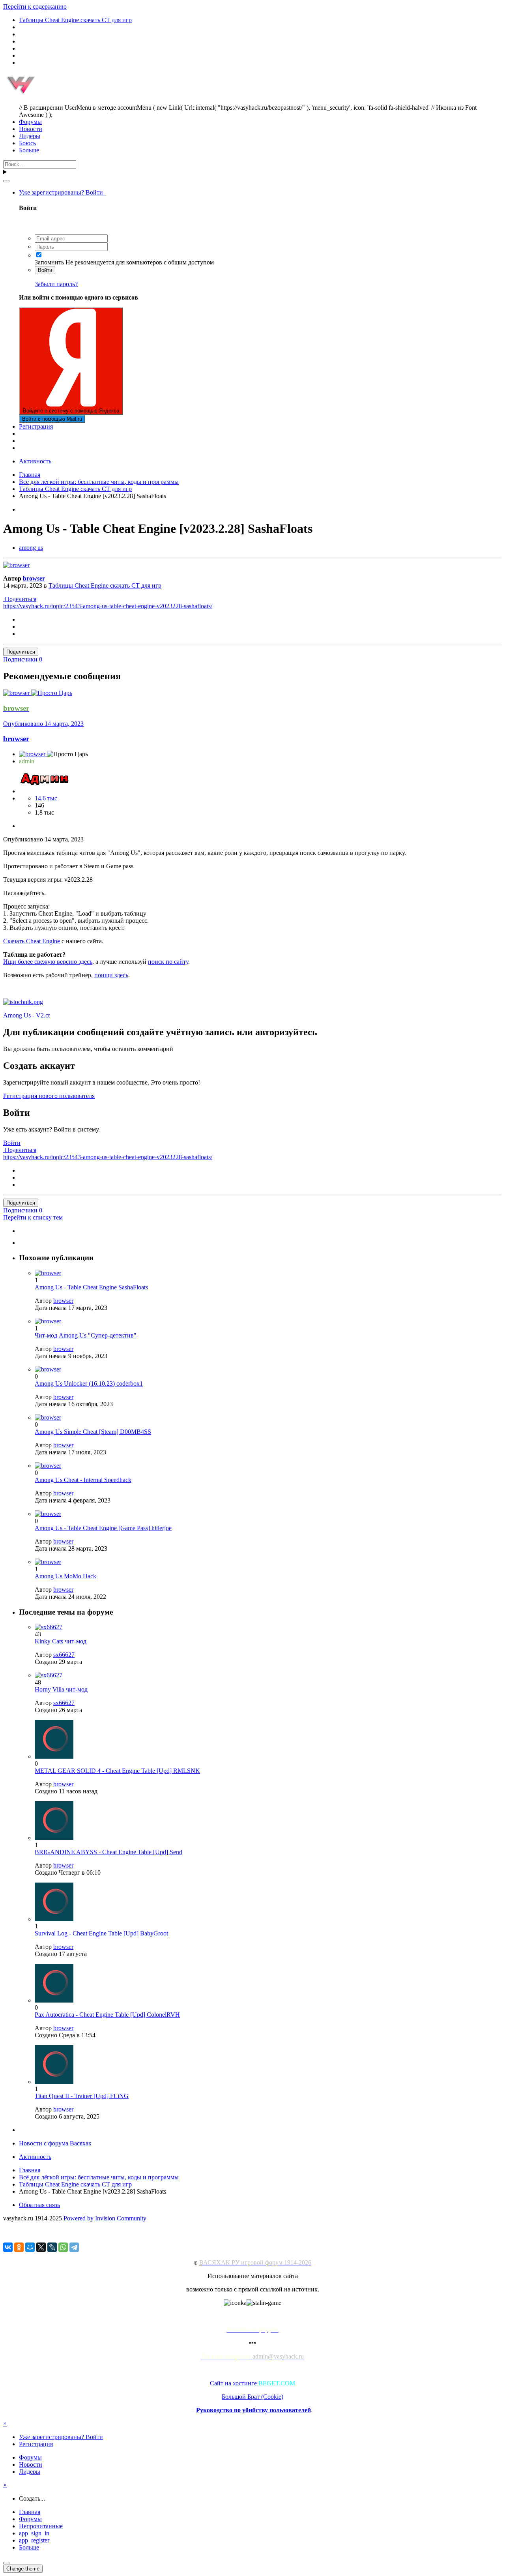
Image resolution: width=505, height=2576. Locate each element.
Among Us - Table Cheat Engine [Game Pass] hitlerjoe (103, 1528)
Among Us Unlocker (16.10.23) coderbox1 (89, 1384)
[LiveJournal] (52, 2247)
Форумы (30, 122)
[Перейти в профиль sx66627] (49, 1627)
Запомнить (49, 262)
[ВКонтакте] (8, 2247)
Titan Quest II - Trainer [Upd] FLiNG (82, 2096)
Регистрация (36, 426)
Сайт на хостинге (252, 2383)
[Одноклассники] (19, 2247)
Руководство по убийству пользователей (253, 2410)
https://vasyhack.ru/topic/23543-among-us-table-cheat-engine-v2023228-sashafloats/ (108, 606)
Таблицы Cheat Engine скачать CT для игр (105, 585)
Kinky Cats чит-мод (61, 1641)
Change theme (23, 2569)
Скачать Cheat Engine (32, 941)
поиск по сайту (168, 962)
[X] (41, 2247)
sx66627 (64, 1655)
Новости (31, 129)
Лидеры (30, 136)
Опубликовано (43, 724)
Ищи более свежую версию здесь (48, 962)
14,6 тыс (46, 798)
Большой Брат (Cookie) (252, 2397)
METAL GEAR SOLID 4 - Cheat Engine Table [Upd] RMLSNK (117, 1771)
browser (34, 578)
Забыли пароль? (56, 284)
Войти (45, 270)
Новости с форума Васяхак (55, 2143)
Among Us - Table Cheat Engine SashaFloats (91, 1287)
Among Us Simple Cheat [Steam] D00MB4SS (93, 1432)
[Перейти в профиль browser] (16, 565)
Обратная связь (39, 2205)
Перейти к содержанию (35, 7)
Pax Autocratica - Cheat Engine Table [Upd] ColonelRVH (107, 2015)
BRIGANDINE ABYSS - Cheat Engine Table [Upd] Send (108, 1852)
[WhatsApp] (63, 2247)
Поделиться (20, 599)
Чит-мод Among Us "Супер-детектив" (86, 1335)
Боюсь (27, 143)
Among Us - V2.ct (26, 1015)
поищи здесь (111, 975)
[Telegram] (74, 2247)
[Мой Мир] (30, 2247)
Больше (29, 150)
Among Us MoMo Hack (65, 1576)
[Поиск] (6, 181)
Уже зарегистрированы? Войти (63, 192)
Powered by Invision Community (105, 2218)
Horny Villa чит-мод (61, 1689)
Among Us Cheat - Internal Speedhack (83, 1480)
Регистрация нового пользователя (49, 1096)
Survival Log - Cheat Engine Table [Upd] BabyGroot (101, 1933)
